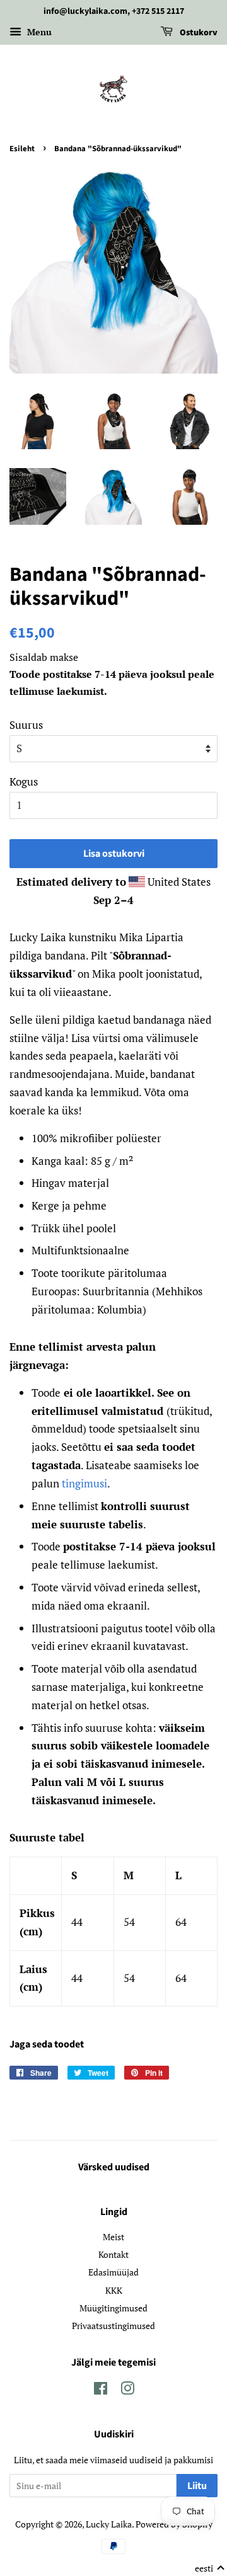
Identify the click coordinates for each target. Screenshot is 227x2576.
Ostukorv (198, 33)
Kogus (24, 781)
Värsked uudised (114, 2167)
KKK (114, 2290)
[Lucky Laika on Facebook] (101, 2390)
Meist (113, 2237)
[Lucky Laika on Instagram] (127, 2390)
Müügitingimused (113, 2308)
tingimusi (84, 1483)
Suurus (26, 725)
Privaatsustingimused (113, 2326)
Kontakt (113, 2254)
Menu (38, 32)
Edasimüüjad (113, 2272)
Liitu (197, 2486)
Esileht (22, 149)
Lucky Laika (109, 2524)
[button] (210, 2568)
